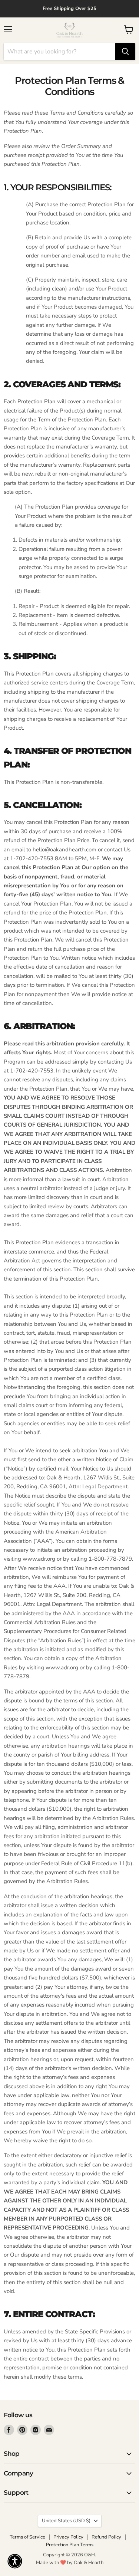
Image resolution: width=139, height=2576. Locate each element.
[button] (15, 2561)
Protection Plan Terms (70, 2545)
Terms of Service (27, 2537)
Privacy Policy (68, 2537)
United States (66, 2521)
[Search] (125, 52)
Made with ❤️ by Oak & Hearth (70, 2563)
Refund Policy (106, 2537)
